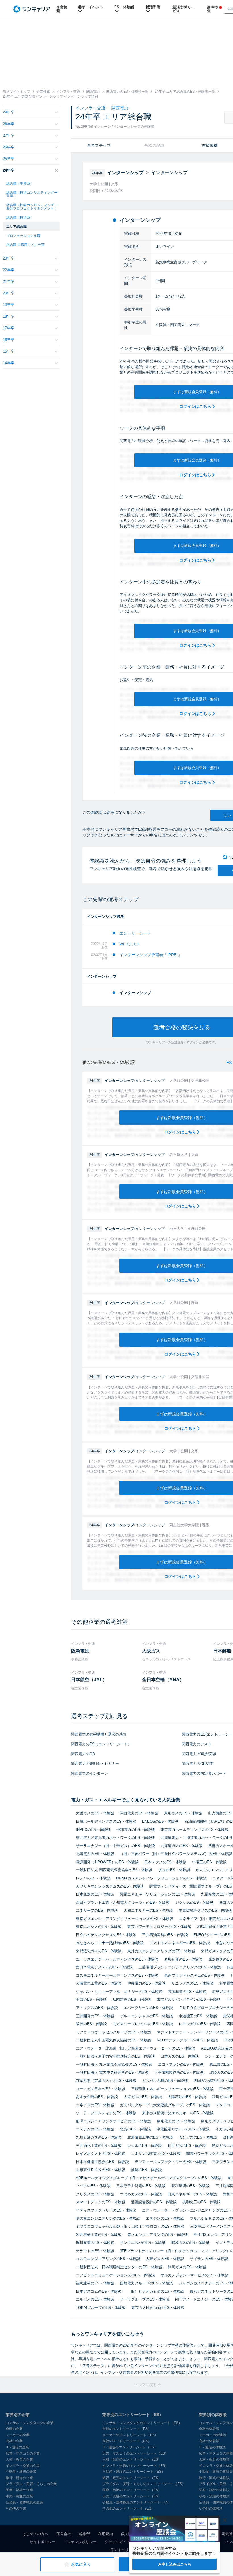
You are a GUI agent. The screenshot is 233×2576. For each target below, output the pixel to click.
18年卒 (9, 316)
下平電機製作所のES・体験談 (179, 2072)
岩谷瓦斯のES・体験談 (183, 1959)
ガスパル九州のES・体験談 (165, 2081)
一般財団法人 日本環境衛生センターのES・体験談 (119, 2267)
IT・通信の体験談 (212, 2447)
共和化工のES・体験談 (202, 2202)
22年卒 (9, 270)
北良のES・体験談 (135, 2129)
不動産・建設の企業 (21, 2472)
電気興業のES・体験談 (187, 1992)
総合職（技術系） (20, 218)
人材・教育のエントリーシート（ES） (132, 2459)
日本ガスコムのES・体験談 (99, 2291)
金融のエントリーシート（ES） (127, 2429)
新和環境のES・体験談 (191, 2186)
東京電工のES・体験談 (176, 2121)
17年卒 (9, 328)
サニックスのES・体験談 (192, 1983)
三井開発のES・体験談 (95, 2016)
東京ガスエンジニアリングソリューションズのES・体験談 (125, 1919)
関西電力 (120, 108)
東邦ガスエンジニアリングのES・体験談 (161, 1951)
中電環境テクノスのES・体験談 (205, 1910)
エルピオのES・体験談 (95, 2299)
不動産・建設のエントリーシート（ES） (134, 2472)
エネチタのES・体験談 (95, 2105)
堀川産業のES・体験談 (95, 2243)
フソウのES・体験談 (93, 2186)
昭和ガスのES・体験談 (191, 2243)
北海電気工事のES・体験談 (150, 2137)
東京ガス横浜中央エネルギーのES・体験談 (178, 2113)
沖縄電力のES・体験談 (146, 1983)
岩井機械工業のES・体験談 (99, 2235)
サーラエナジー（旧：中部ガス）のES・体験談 (115, 1846)
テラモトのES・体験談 (95, 2251)
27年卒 (9, 135)
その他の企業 (16, 2508)
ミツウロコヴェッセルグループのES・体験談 (114, 2032)
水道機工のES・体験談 (198, 2016)
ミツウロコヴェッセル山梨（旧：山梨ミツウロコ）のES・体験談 (130, 2226)
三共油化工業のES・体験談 (99, 2146)
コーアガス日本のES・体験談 (101, 2089)
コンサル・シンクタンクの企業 (30, 2423)
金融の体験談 (209, 2429)
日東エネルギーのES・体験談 (192, 2194)
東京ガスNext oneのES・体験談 (158, 2308)
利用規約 (105, 2534)
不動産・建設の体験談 (216, 2472)
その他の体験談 (211, 2508)
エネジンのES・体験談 (165, 2218)
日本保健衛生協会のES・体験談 (102, 2162)
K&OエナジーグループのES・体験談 (187, 2040)
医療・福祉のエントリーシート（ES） (132, 2490)
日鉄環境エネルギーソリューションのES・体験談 (172, 2089)
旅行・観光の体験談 (214, 2478)
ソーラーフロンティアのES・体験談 (106, 2113)
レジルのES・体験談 (145, 2146)
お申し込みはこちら (175, 2564)
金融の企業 (14, 2429)
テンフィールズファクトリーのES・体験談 (170, 2162)
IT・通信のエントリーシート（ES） (130, 2447)
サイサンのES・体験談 (209, 2259)
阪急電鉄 (80, 1651)
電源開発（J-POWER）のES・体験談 (107, 1862)
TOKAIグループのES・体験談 (101, 2308)
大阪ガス (151, 1651)
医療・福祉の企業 (19, 2490)
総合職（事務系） (20, 184)
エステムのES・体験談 (95, 2129)
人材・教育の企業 (19, 2459)
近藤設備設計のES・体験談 (154, 2202)
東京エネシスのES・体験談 (99, 1927)
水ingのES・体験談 (174, 1870)
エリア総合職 (16, 227)
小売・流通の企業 (19, 2496)
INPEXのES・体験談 (93, 1830)
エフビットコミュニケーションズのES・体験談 (115, 2275)
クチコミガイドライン (123, 2542)
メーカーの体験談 (213, 2435)
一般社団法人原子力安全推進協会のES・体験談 (115, 2056)
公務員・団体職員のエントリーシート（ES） (137, 2502)
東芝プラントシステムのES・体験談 (194, 1975)
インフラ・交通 (91, 108)
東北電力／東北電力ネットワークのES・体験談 (115, 1838)
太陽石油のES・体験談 (187, 2097)
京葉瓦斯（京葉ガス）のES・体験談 (106, 2081)
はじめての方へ (35, 2534)
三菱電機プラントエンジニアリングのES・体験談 (180, 1967)
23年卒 (9, 258)
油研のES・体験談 (146, 2170)
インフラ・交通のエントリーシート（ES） (135, 2466)
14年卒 (9, 363)
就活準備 (153, 7)
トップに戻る (146, 2385)
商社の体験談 (209, 2441)
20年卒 (9, 293)
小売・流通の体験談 (214, 2496)
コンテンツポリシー (80, 2542)
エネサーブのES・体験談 (97, 1910)
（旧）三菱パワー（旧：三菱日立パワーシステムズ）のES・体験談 (176, 1854)
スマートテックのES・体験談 (101, 2202)
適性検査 (212, 9)
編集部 (85, 2534)
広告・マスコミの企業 (23, 2453)
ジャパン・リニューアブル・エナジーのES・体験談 (119, 1992)
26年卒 (9, 147)
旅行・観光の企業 (19, 2478)
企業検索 (62, 9)
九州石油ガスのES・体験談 (99, 2137)
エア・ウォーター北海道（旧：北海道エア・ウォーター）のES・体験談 (136, 2048)
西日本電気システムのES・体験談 (104, 1967)
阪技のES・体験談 (91, 2024)
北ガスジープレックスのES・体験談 (143, 2024)
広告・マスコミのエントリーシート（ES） (135, 2453)
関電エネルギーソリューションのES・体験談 (158, 1894)
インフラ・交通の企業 (23, 2466)
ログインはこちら (196, 406)
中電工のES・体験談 (209, 1862)
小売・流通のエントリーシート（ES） (132, 2496)
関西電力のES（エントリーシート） (101, 1744)
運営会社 (64, 2534)
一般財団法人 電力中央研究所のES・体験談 (112, 2072)
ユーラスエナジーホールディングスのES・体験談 (117, 1959)
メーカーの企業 (18, 2435)
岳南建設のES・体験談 (132, 2000)
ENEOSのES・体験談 (160, 1821)
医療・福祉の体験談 (214, 2490)
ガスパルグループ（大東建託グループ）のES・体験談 (165, 2105)
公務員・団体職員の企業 (24, 2502)
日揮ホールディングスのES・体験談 (106, 1821)
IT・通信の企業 (17, 2447)
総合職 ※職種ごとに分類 (25, 245)
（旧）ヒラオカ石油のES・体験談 (156, 2291)
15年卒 (9, 351)
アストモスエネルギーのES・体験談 (180, 1943)
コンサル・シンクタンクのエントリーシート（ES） (142, 2423)
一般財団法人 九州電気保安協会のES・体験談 (114, 2064)
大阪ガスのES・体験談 (95, 1813)
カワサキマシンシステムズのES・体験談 (110, 1886)
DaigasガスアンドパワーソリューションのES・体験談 (161, 1878)
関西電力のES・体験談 (139, 1813)
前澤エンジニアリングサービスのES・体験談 (114, 2121)
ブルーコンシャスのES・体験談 (146, 2016)
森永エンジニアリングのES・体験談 (158, 2235)
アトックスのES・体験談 (97, 2008)
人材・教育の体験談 (214, 2459)
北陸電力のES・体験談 (95, 1854)
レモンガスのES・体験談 (200, 2024)
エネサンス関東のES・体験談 (156, 2154)
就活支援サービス (184, 9)
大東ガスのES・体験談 (165, 2259)
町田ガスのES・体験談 (187, 2146)
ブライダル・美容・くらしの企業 (31, 2484)
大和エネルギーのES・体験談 (148, 1910)
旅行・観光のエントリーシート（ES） (132, 2478)
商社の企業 (14, 2441)
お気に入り (81, 2564)
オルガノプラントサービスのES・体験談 (194, 2275)
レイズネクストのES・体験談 (101, 2154)
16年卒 (9, 340)
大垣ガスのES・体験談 (143, 2097)
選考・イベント (91, 7)
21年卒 (9, 282)
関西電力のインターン (90, 1773)
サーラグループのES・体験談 (145, 2299)
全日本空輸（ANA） (163, 1680)
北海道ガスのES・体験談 (182, 1846)
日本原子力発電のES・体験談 (141, 2186)
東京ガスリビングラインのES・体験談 (189, 2000)
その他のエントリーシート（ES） (128, 2508)
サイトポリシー (42, 2542)
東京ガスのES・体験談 (183, 1813)
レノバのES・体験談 (93, 1878)
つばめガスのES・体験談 (141, 2194)
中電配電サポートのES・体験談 (183, 2129)
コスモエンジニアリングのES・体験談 (108, 2259)
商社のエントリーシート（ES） (127, 2441)
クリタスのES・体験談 (95, 2194)
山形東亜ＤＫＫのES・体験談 (101, 2170)
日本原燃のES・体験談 (95, 1894)
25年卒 (9, 159)
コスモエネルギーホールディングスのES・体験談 (117, 1975)
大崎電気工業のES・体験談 (99, 1983)
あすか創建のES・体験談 (97, 2097)
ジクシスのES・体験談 (194, 1903)
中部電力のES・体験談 (136, 1830)
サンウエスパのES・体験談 (143, 2243)
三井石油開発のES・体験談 (165, 1935)
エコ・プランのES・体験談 (181, 2064)
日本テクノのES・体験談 (165, 1862)
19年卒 (9, 305)
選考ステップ (99, 146)
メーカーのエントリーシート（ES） (130, 2435)
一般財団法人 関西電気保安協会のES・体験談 (114, 1870)
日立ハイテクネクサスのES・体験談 (106, 1935)
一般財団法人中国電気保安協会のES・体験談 (114, 2040)
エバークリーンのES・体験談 (148, 2008)
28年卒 (9, 124)
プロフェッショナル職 (23, 236)
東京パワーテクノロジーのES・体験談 (159, 1927)
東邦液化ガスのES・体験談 (99, 1951)
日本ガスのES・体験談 (180, 2056)
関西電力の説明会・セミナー (95, 1764)
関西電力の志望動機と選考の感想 (99, 1734)
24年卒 (9, 170)
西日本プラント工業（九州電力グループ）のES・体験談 (123, 1903)
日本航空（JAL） (89, 1680)
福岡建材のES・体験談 (95, 2283)
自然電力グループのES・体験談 (146, 2283)
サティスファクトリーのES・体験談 (106, 2210)
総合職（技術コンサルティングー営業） (32, 194)
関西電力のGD (83, 1754)
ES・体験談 (124, 7)
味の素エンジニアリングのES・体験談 (108, 2218)
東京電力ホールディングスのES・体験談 (194, 1830)
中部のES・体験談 (91, 2000)
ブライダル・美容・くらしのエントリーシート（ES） (144, 2484)
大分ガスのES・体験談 (198, 2137)
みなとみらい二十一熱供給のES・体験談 (110, 1943)
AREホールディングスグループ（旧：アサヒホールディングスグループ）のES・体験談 (149, 2178)
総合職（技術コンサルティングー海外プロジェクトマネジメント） (32, 207)
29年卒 (9, 112)
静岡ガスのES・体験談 (187, 2267)
